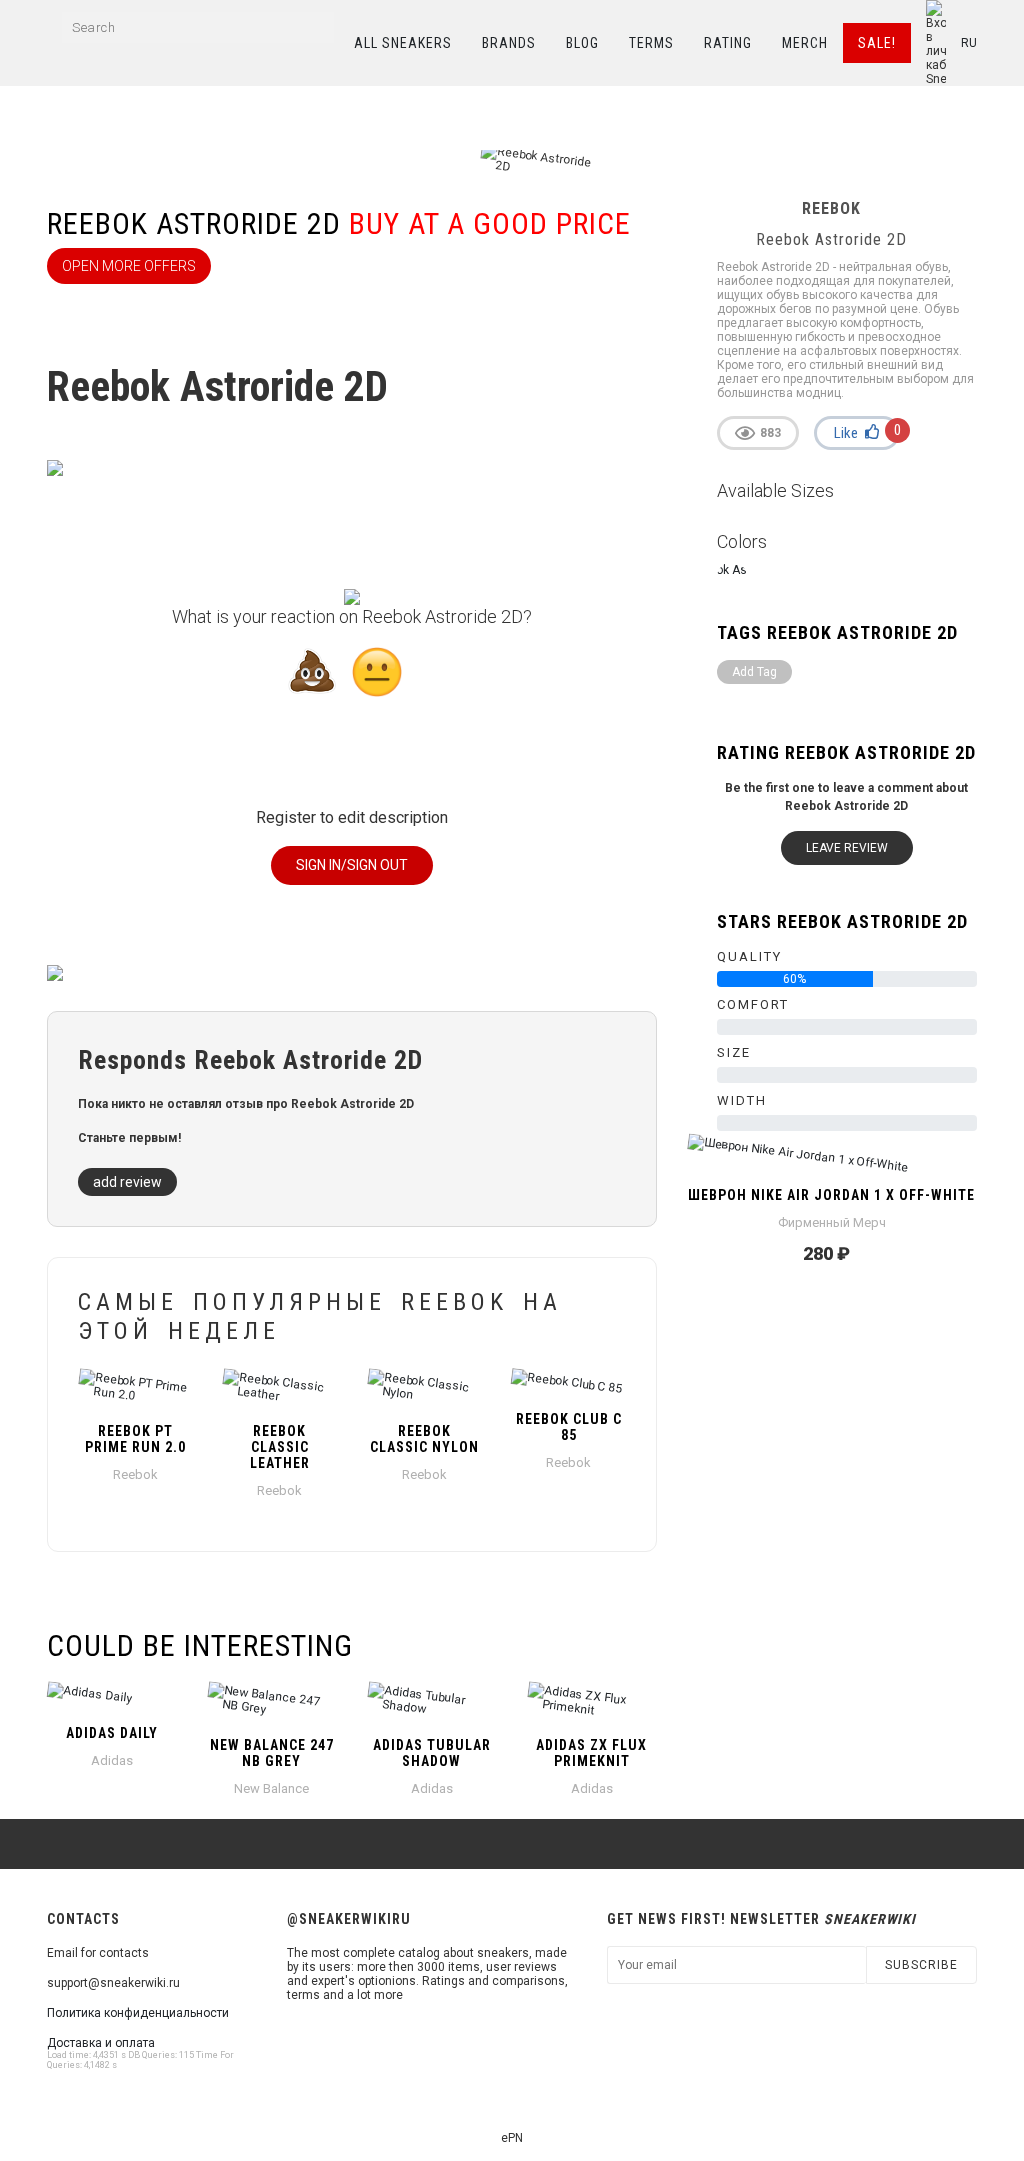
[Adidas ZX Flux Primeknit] (592, 1703)
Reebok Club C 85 (569, 1427)
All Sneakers (403, 43)
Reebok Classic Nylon (424, 1439)
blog (582, 43)
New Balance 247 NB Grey (272, 1753)
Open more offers (129, 266)
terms (651, 43)
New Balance (271, 1788)
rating (728, 43)
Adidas (112, 1760)
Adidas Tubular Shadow (432, 1753)
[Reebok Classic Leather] (279, 1389)
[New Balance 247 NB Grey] (272, 1703)
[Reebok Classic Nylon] (424, 1389)
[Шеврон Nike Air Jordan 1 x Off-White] (832, 1159)
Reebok (135, 1474)
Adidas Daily (112, 1733)
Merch (805, 43)
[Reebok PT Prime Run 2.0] (135, 1389)
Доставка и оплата (101, 2043)
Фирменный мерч (832, 1222)
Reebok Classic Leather (280, 1447)
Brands (509, 43)
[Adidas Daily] (112, 1697)
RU (969, 43)
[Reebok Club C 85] (568, 1383)
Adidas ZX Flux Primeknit (591, 1753)
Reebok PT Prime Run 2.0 (135, 1439)
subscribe (921, 1965)
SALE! (877, 43)
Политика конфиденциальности (138, 2013)
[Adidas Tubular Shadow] (432, 1703)
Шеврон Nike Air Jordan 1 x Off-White (831, 1195)
